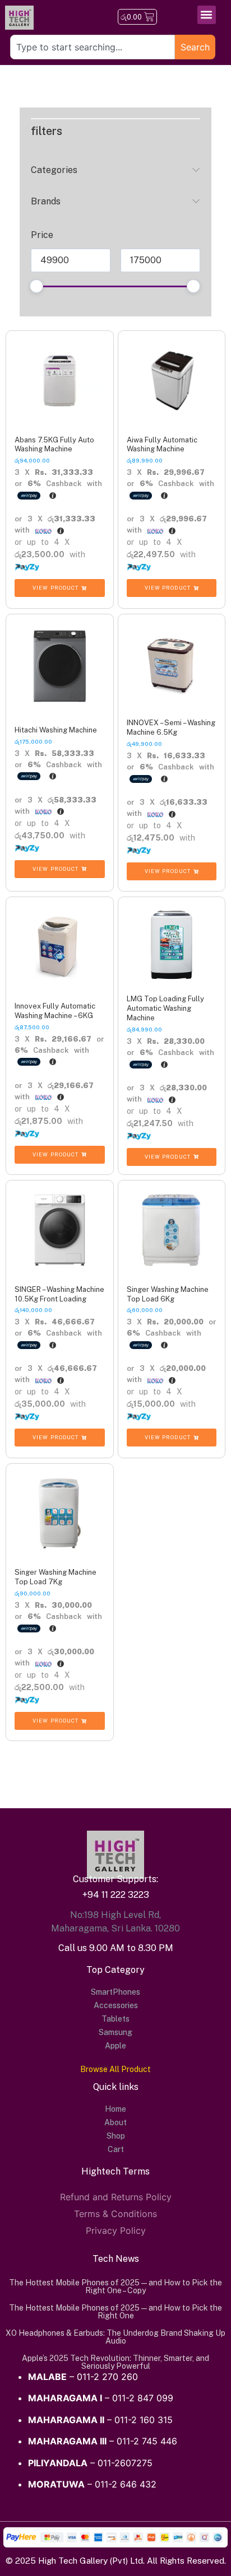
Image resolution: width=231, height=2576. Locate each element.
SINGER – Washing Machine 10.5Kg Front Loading (59, 1294)
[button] (207, 15)
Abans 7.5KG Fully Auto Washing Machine (54, 445)
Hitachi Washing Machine (56, 730)
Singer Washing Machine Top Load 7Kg (56, 1577)
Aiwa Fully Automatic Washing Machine (162, 445)
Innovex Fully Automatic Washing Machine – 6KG (55, 1011)
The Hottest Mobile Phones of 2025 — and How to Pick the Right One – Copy (115, 2286)
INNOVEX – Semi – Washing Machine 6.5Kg (171, 727)
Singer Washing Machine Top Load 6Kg (168, 1294)
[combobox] (93, 47)
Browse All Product (115, 2069)
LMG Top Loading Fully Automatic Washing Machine (165, 1008)
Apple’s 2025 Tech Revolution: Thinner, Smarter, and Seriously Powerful (115, 2362)
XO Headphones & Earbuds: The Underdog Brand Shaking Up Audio (115, 2337)
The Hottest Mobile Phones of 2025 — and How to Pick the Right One (115, 2312)
